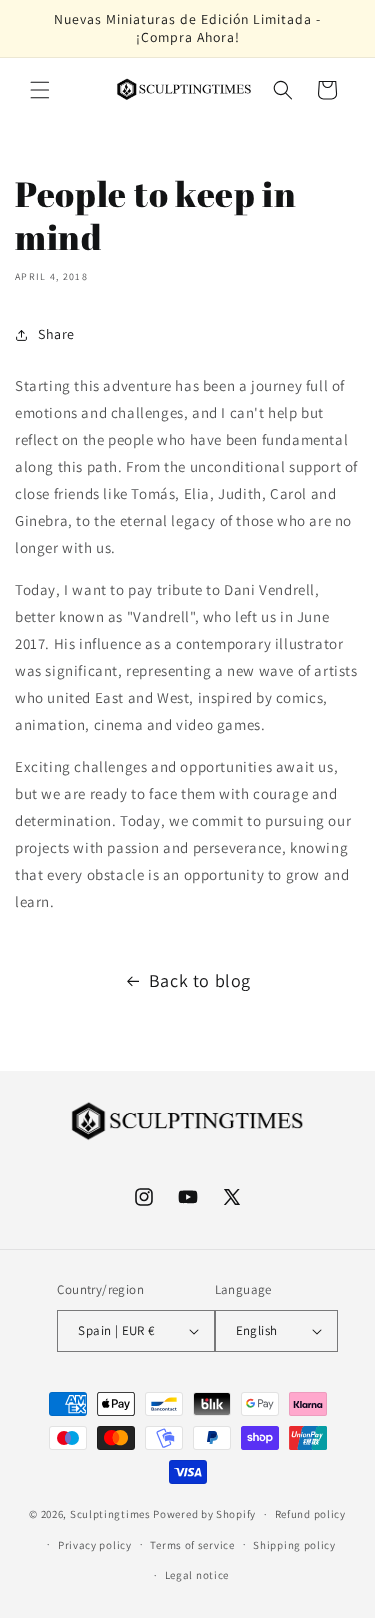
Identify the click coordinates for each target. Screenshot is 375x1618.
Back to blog (200, 980)
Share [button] (56, 334)
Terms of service (192, 1545)
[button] (40, 90)
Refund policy (310, 1514)
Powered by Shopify (204, 1514)
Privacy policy (95, 1545)
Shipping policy (294, 1545)
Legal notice (197, 1575)
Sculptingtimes (110, 1514)
